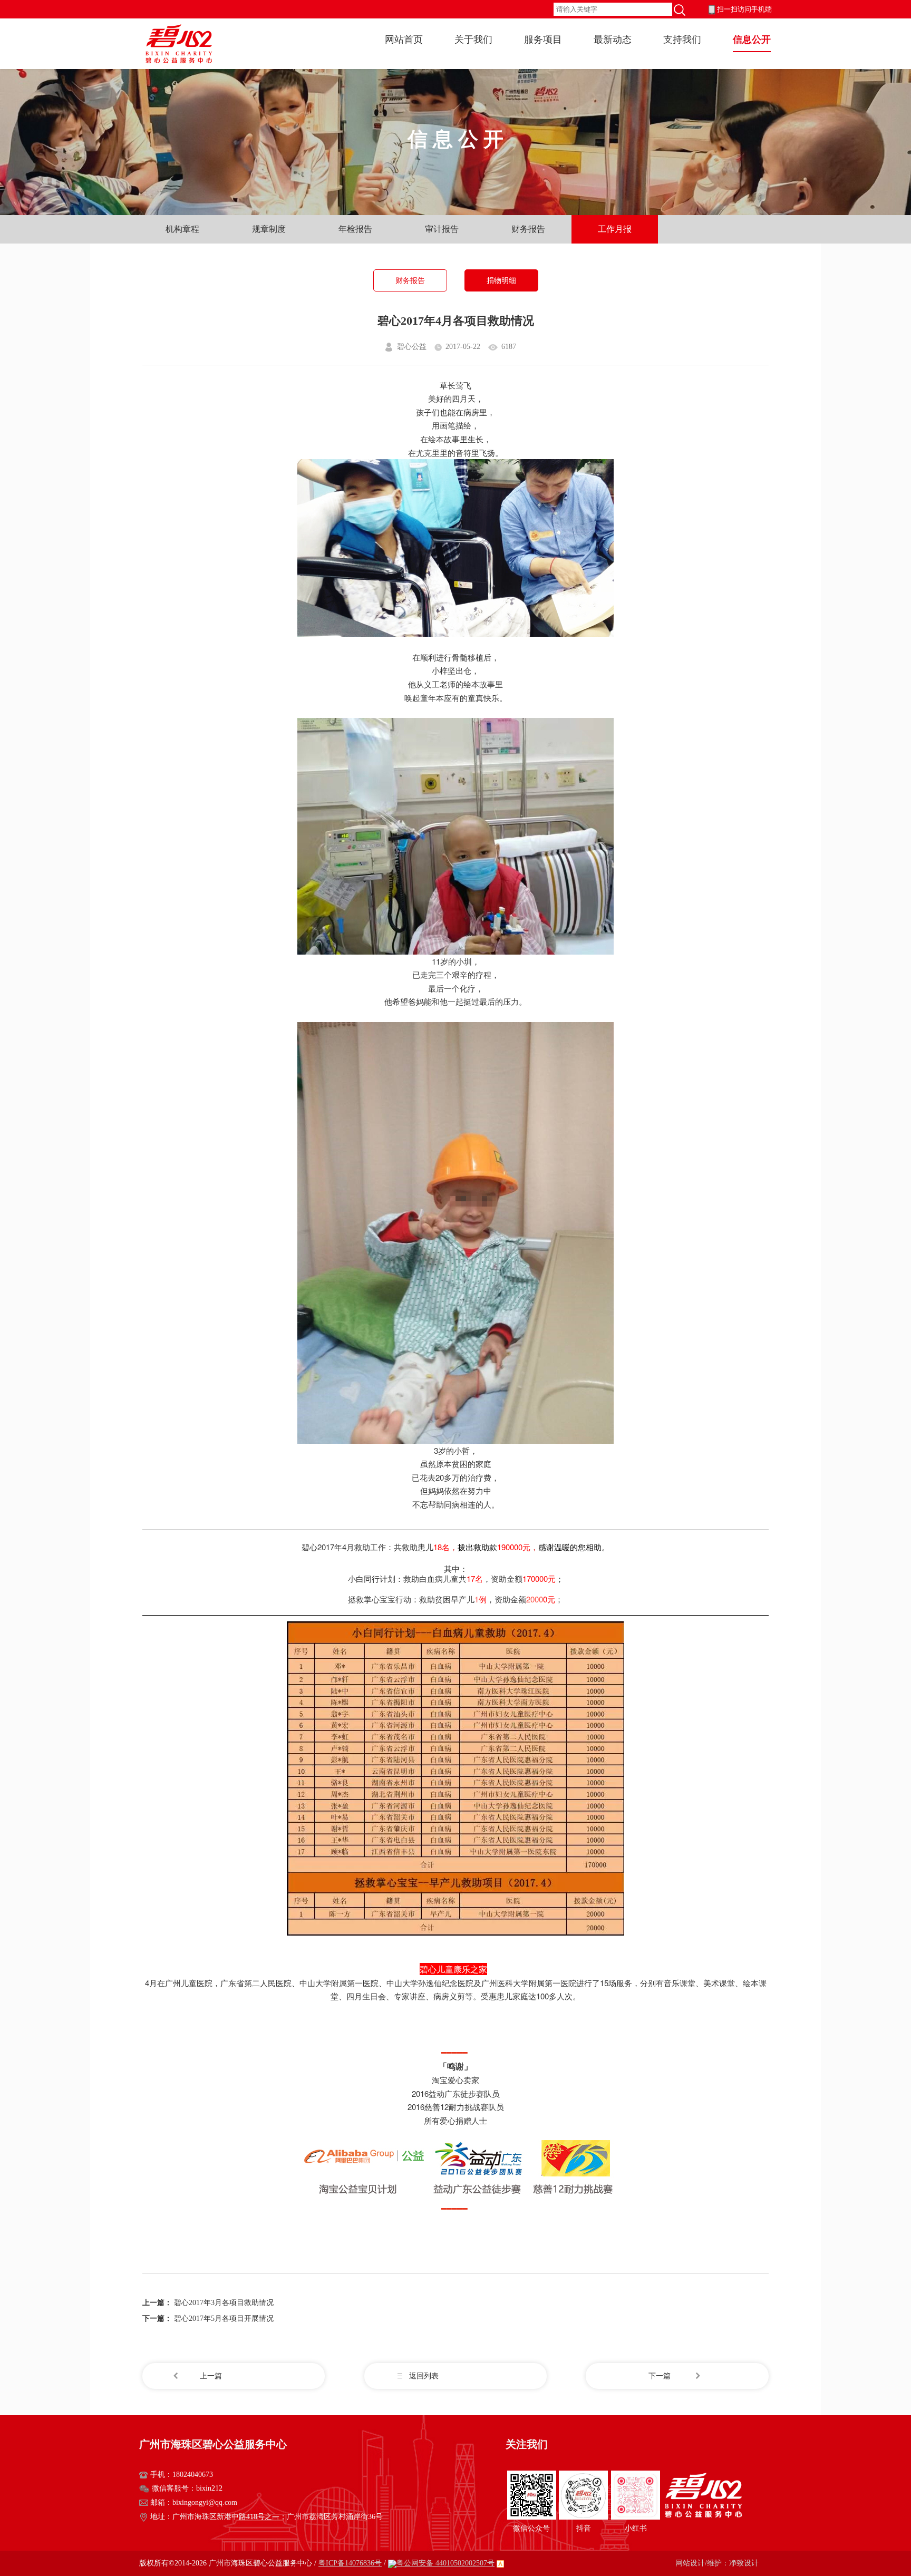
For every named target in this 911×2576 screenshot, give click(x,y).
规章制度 (269, 229)
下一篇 (660, 2376)
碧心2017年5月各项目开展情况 (224, 2319)
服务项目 (543, 40)
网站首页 (404, 40)
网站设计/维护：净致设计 (717, 2563)
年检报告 (355, 229)
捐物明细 (501, 281)
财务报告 (528, 229)
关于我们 (473, 40)
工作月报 (615, 229)
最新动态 (613, 40)
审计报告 (442, 229)
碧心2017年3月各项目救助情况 (224, 2303)
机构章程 (182, 229)
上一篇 (211, 2376)
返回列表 (424, 2376)
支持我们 (682, 40)
